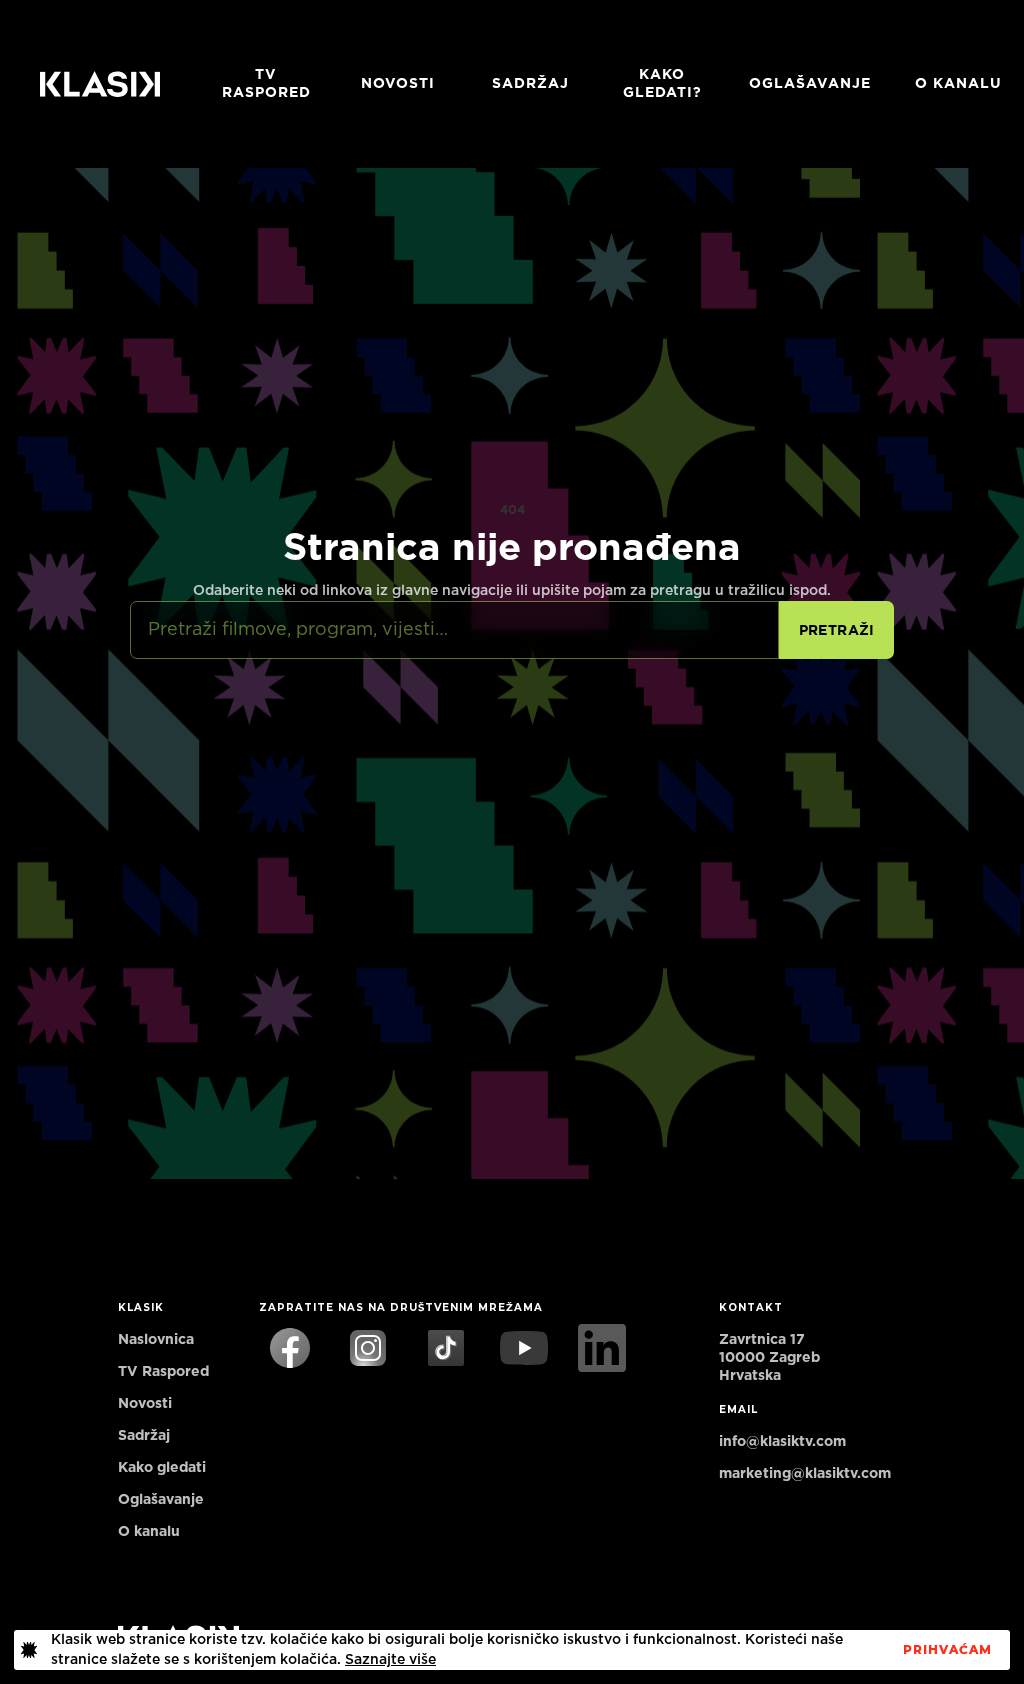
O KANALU (958, 84)
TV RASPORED (266, 84)
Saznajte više (390, 1660)
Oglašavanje (810, 84)
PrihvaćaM (947, 1650)
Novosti (398, 84)
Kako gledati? (662, 84)
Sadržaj (530, 84)
